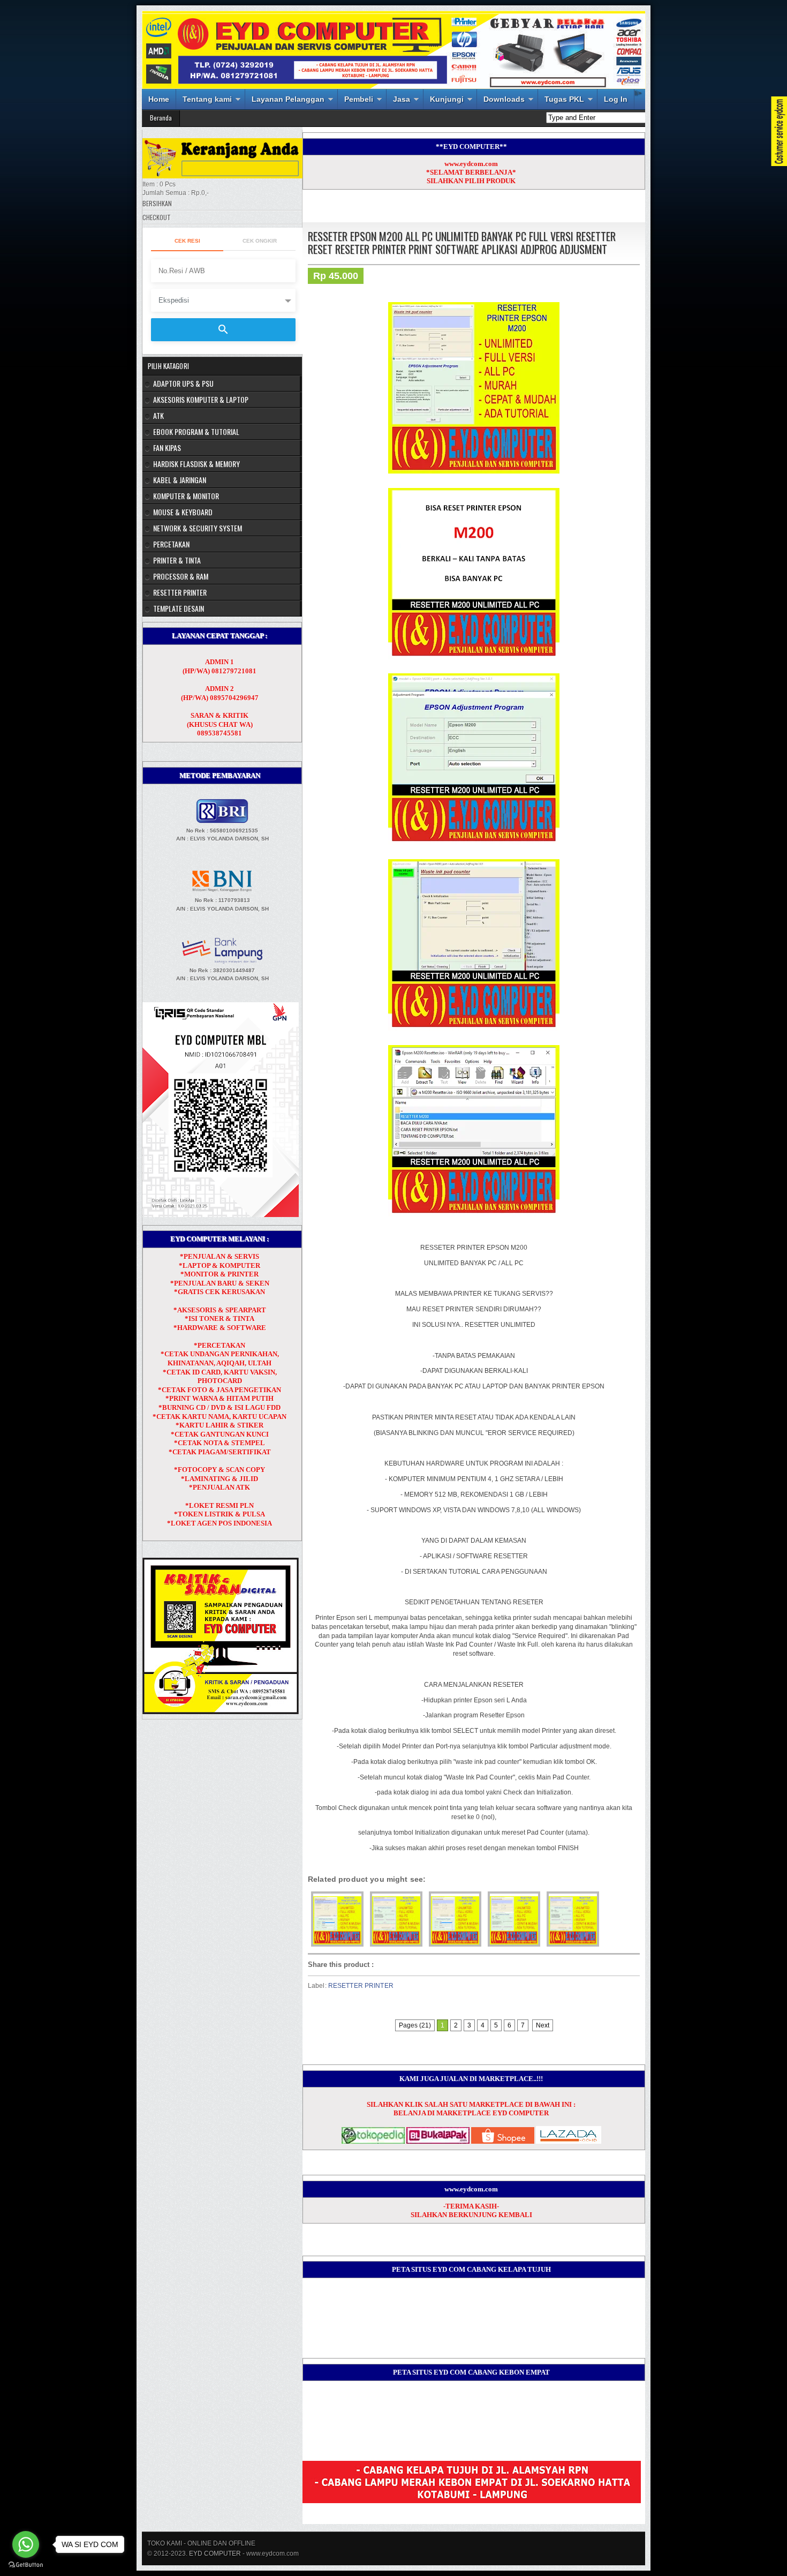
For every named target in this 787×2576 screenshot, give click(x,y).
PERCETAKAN (171, 544)
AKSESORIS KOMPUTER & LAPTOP (201, 399)
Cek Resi (187, 241)
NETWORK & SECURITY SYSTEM (198, 528)
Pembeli (359, 99)
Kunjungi (447, 99)
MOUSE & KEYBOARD (183, 512)
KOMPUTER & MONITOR (186, 496)
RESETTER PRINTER (361, 1986)
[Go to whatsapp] (26, 2544)
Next (543, 2025)
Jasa (402, 99)
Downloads (504, 99)
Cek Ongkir (260, 241)
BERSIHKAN (157, 203)
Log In (616, 99)
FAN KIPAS (167, 448)
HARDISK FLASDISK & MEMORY (196, 464)
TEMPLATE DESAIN (179, 608)
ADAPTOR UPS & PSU (183, 383)
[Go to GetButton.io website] (26, 2565)
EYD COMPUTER (215, 2554)
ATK (158, 415)
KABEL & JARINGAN (180, 480)
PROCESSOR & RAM (181, 576)
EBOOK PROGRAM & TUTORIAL (196, 431)
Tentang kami (207, 99)
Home (159, 99)
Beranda (161, 118)
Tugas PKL (564, 99)
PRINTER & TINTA (177, 560)
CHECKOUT (157, 217)
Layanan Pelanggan (288, 99)
